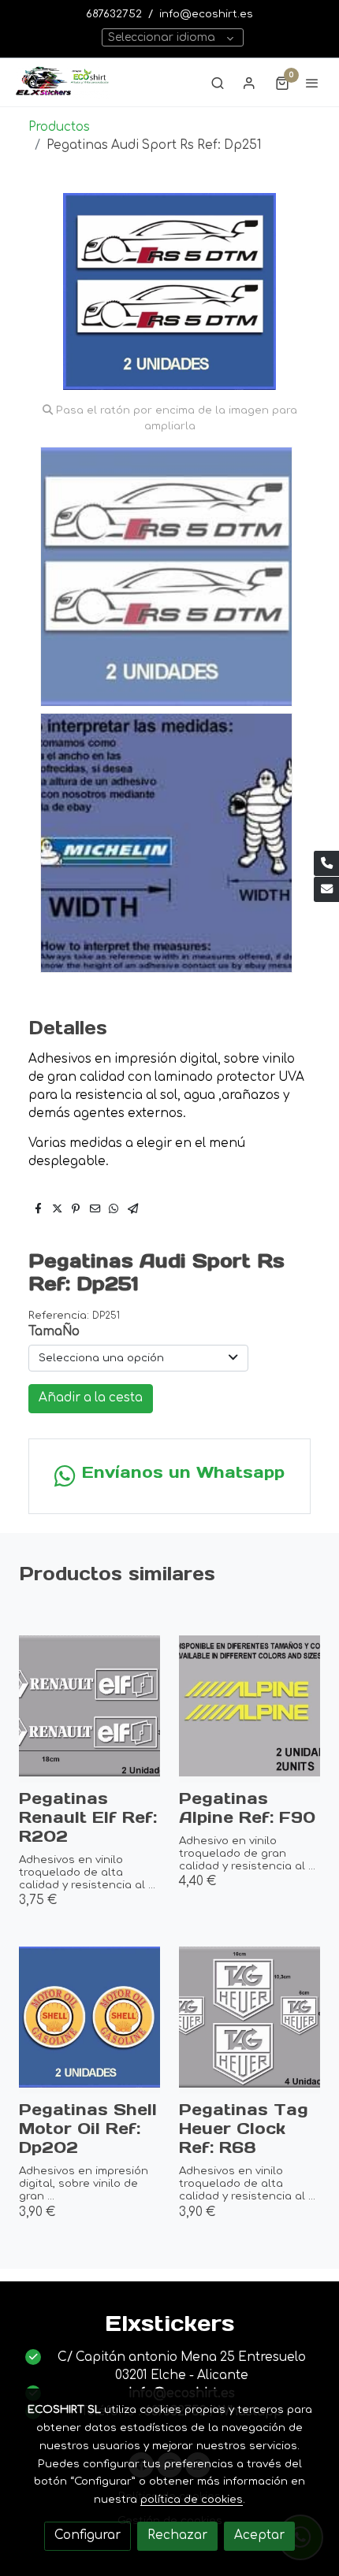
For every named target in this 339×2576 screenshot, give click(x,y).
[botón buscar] (218, 83)
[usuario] (249, 83)
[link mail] (326, 889)
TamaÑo (54, 1332)
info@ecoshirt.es (206, 14)
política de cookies (192, 2499)
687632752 (114, 14)
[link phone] (326, 863)
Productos (59, 127)
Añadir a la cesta (91, 1398)
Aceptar (259, 2535)
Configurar (88, 2535)
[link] (63, 82)
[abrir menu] (312, 83)
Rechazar (177, 2535)
